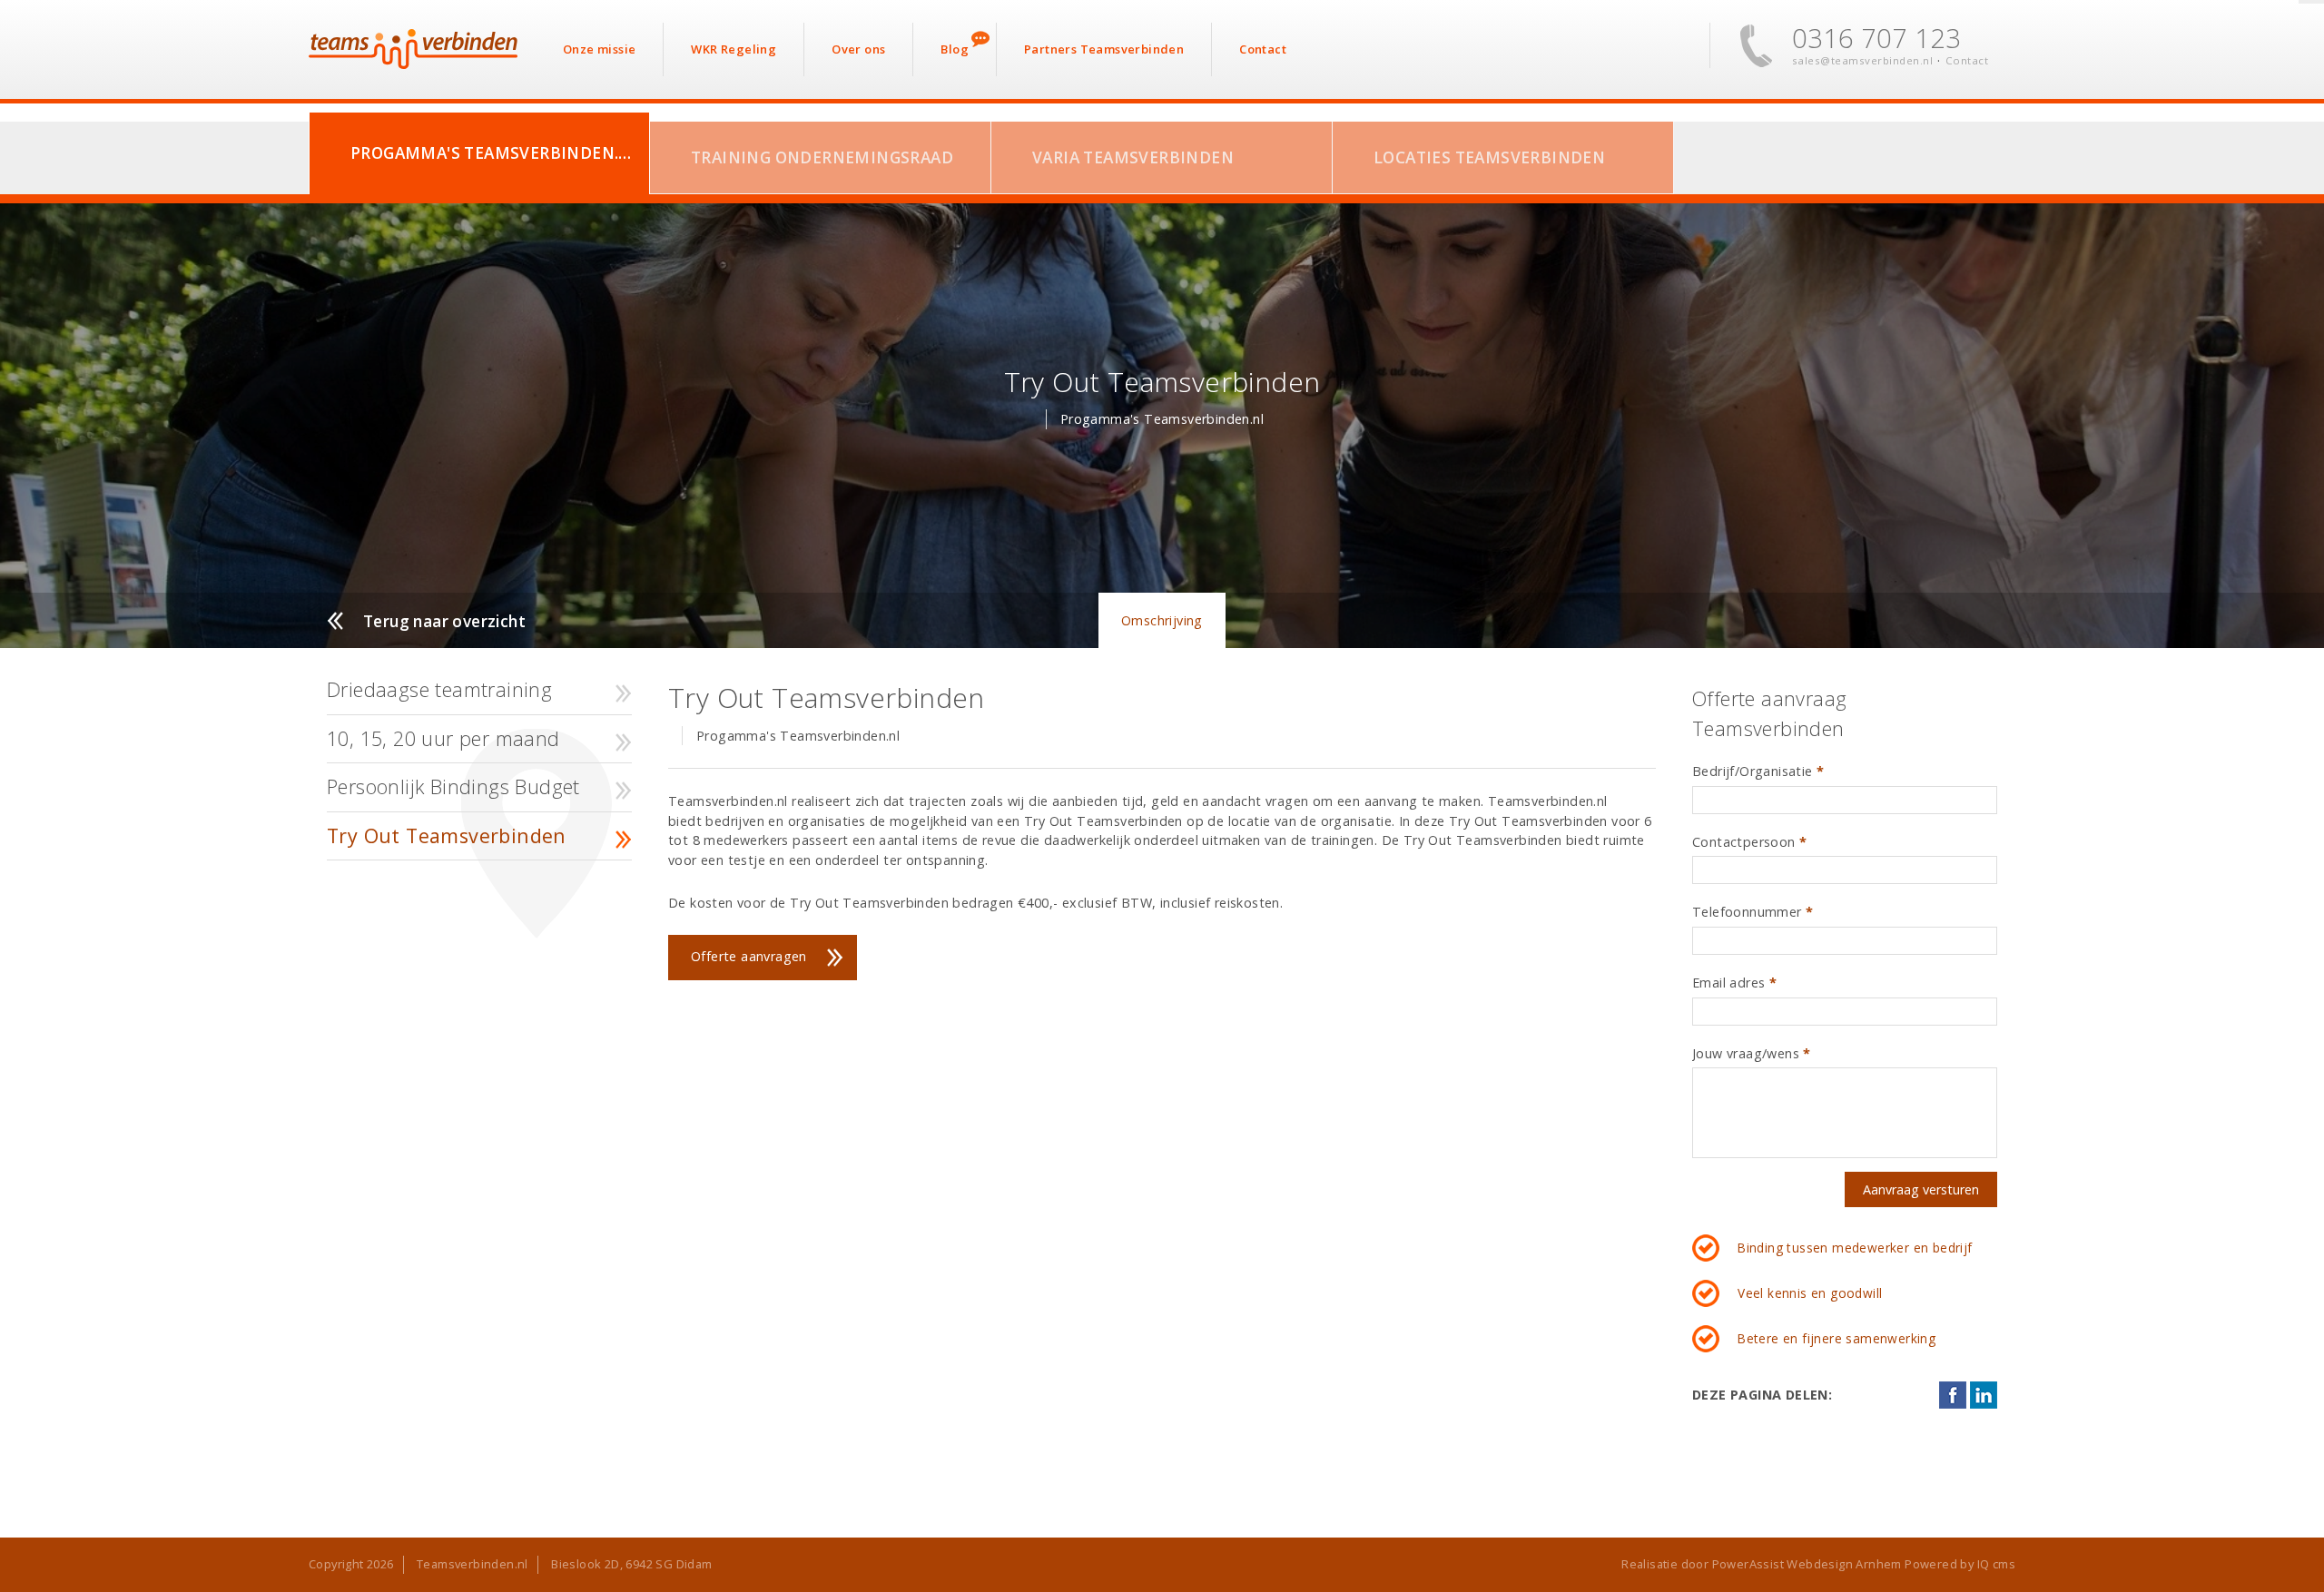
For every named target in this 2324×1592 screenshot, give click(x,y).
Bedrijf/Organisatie (1758, 771)
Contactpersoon (1749, 842)
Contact (1967, 60)
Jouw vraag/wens (1752, 1053)
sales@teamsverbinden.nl (1863, 60)
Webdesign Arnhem (1844, 1564)
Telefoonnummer (1753, 912)
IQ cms (1996, 1564)
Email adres (1734, 983)
